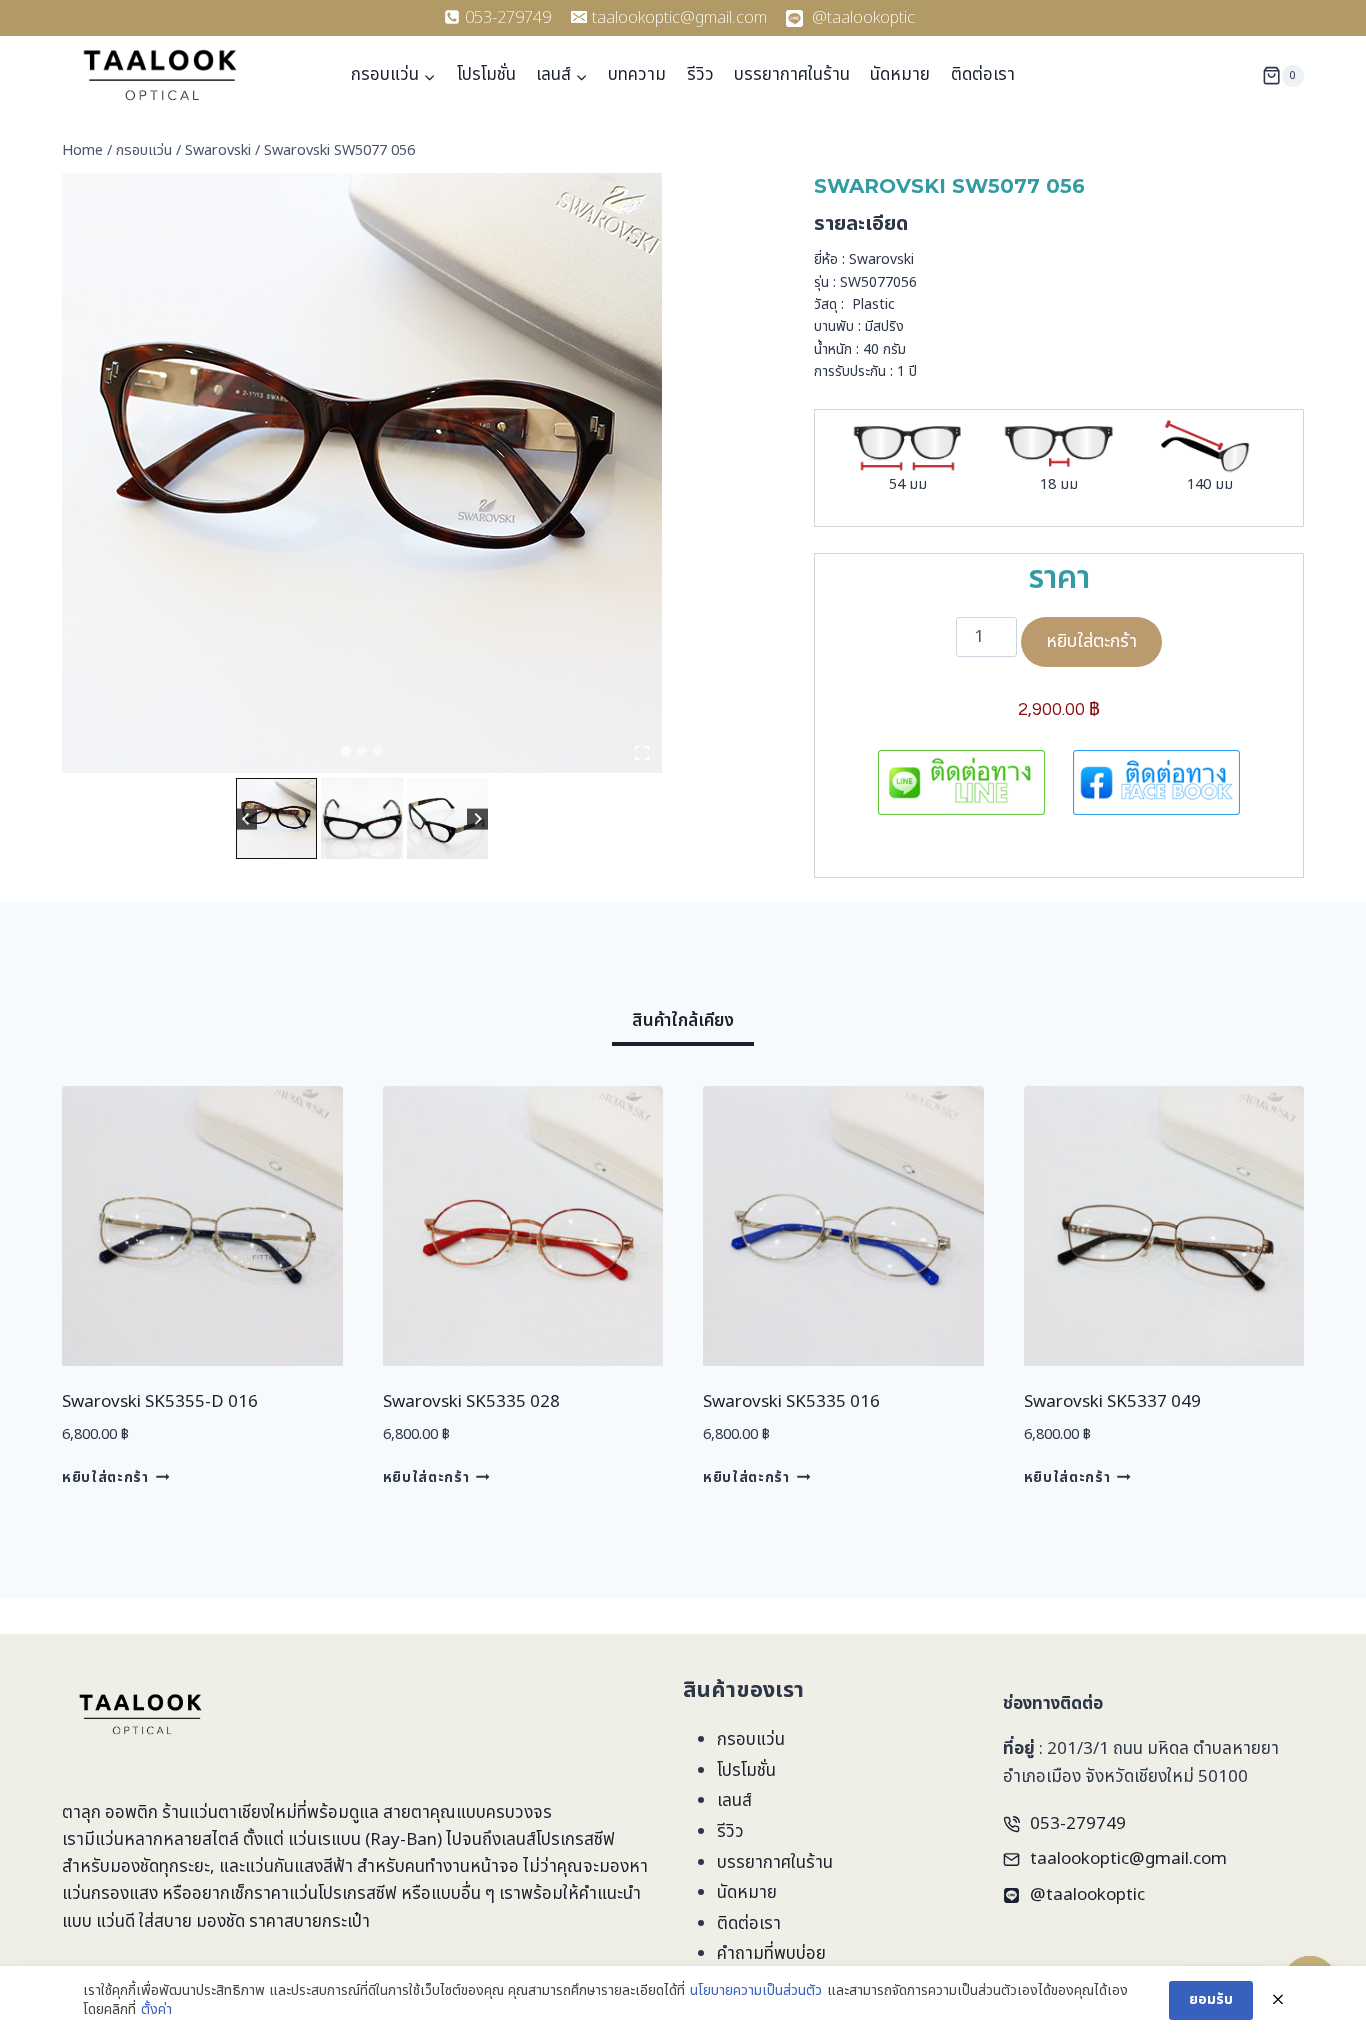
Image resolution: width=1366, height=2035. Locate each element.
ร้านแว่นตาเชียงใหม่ (229, 1813)
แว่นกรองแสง (110, 1894)
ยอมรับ (1211, 1999)
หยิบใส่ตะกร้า (1091, 641)
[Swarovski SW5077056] (362, 473)
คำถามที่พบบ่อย (771, 1954)
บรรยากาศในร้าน (792, 75)
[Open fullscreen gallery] (642, 753)
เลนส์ (734, 1801)
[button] (276, 818)
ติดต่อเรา (983, 75)
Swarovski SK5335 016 (791, 1402)
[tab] (346, 751)
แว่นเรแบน (324, 1840)
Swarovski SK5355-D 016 (160, 1402)
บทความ (637, 75)
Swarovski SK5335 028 (471, 1402)
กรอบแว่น (751, 1740)
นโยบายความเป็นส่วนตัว (756, 1991)
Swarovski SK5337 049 (1112, 1402)
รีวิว (700, 75)
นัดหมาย (900, 75)
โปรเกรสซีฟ (575, 1840)
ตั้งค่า (156, 2010)
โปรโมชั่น (486, 75)
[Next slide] (477, 818)
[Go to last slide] (246, 818)
